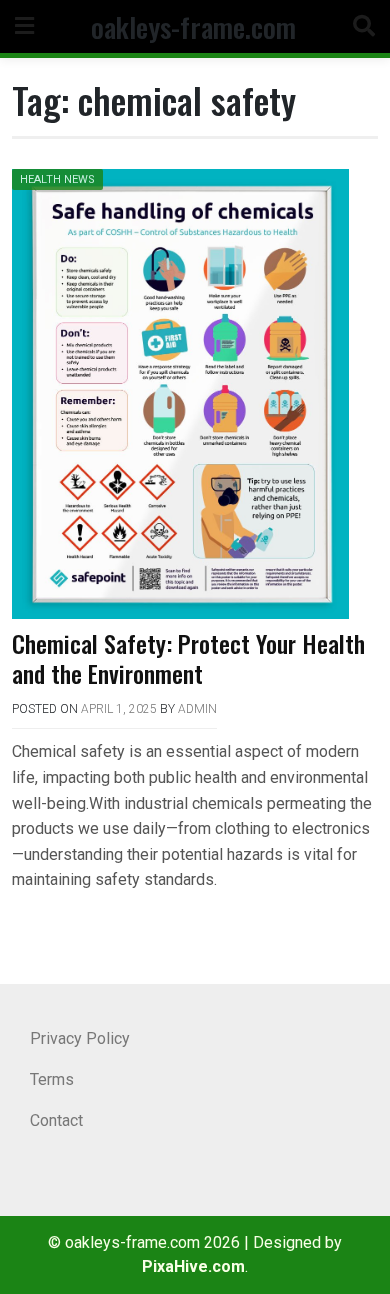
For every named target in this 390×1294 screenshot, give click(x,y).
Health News (57, 179)
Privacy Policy (80, 1038)
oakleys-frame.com (193, 26)
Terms (52, 1079)
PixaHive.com (193, 1266)
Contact (56, 1120)
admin (197, 709)
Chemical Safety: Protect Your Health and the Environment (188, 658)
